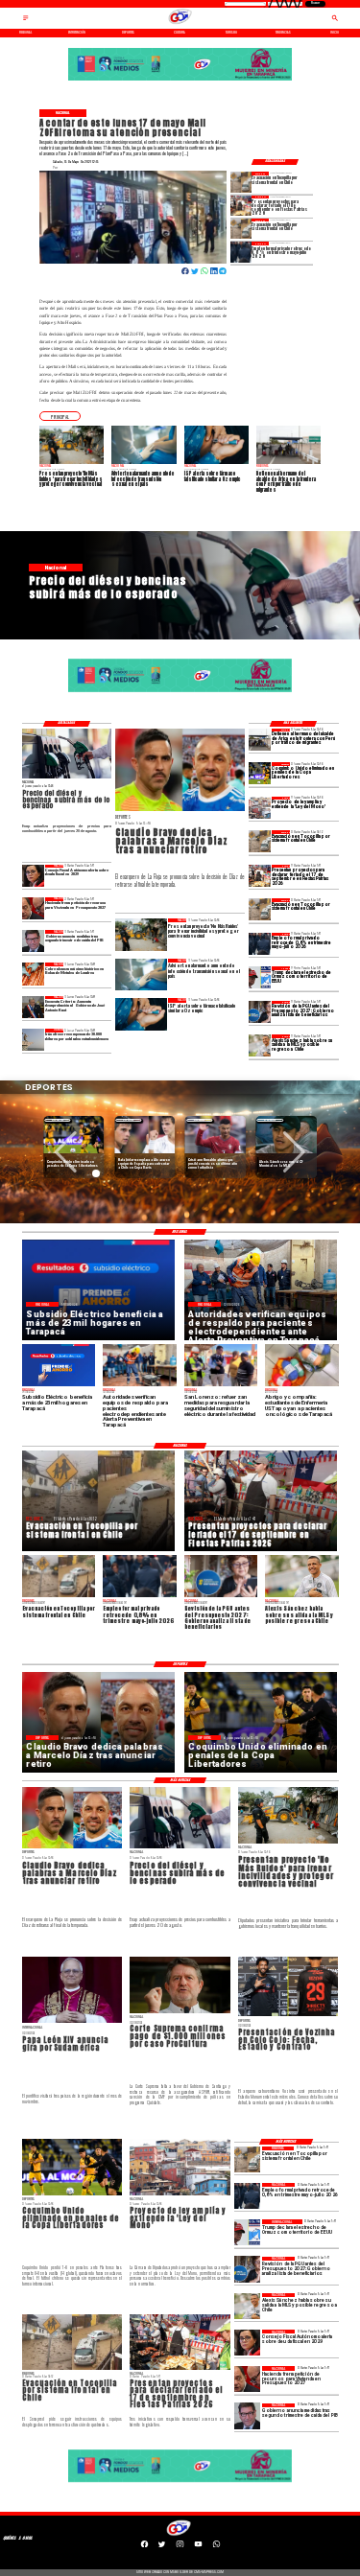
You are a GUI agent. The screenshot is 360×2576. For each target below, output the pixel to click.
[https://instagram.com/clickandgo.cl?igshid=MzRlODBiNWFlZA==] (180, 2546)
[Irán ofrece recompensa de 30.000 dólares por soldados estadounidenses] (33, 1040)
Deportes (58, 1120)
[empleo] (241, 252)
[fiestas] (241, 206)
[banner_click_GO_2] (180, 80)
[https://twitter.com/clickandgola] (162, 2546)
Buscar (315, 3)
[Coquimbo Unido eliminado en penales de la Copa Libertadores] (260, 773)
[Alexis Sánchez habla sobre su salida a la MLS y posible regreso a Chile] (260, 1045)
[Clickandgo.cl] (26, 21)
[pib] (33, 941)
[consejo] (33, 876)
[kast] (33, 1007)
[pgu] (260, 1012)
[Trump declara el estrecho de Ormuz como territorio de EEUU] (260, 977)
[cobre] (33, 974)
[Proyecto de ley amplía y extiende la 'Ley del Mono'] (260, 808)
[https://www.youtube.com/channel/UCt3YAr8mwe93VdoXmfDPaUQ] (198, 2546)
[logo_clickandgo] (180, 24)
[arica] (260, 740)
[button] (60, 416)
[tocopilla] (241, 182)
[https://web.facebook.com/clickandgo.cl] (144, 2546)
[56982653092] (216, 2546)
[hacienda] (33, 908)
